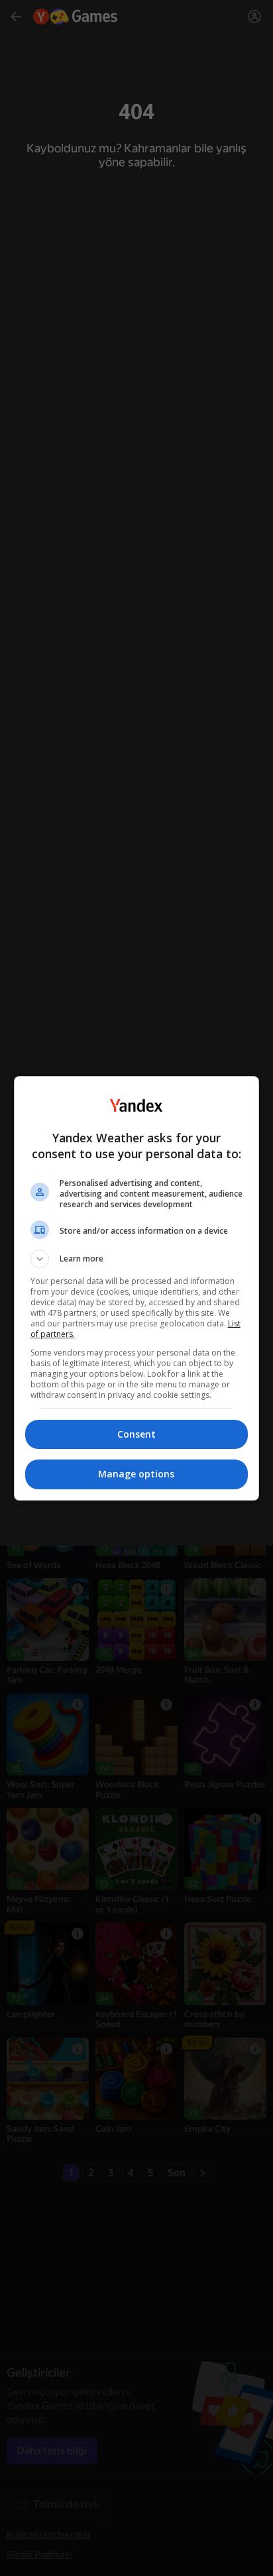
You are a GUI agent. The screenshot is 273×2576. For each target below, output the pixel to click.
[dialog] (137, 1288)
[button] (137, 1259)
